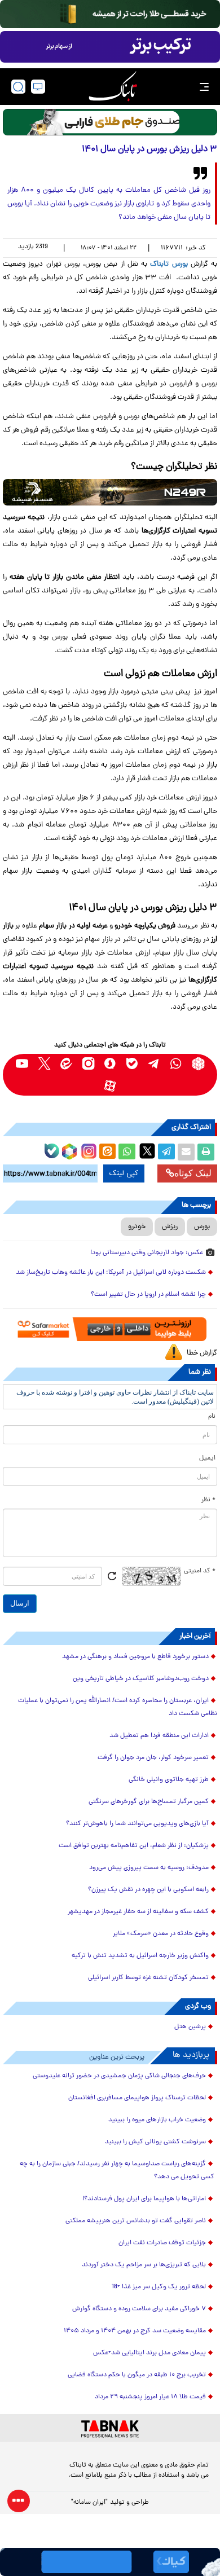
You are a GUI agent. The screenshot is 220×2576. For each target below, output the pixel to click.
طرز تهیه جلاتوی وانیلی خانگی (169, 1780)
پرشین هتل (190, 2027)
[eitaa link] (66, 1064)
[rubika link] (198, 1064)
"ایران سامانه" (89, 2503)
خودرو (137, 1227)
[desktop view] (38, 87)
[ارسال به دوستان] (186, 1152)
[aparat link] (110, 1086)
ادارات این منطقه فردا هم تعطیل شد (159, 1736)
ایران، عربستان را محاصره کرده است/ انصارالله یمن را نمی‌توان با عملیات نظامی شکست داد (118, 1707)
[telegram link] (154, 1064)
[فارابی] (110, 122)
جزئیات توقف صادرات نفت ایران (162, 2243)
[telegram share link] (166, 1152)
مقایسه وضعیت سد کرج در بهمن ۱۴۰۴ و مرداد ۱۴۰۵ (135, 2331)
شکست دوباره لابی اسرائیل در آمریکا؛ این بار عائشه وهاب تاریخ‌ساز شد (111, 1273)
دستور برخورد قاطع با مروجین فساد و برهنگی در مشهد (135, 1657)
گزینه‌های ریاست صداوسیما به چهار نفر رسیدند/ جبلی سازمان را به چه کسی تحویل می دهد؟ (117, 2171)
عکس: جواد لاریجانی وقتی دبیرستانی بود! (147, 1253)
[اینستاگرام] (87, 1150)
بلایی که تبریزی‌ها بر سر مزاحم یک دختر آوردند (144, 2265)
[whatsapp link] (176, 1064)
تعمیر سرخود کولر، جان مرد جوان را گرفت (153, 1758)
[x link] (44, 1064)
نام (212, 1417)
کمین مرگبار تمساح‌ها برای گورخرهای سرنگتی (149, 1802)
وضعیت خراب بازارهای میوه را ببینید (157, 2120)
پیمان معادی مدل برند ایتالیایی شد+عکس (149, 2353)
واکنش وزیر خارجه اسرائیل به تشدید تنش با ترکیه (140, 1956)
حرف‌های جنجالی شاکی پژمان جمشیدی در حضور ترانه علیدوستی (119, 2076)
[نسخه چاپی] (206, 1152)
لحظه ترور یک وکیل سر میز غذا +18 (159, 2287)
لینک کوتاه (193, 1173)
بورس (72, 264)
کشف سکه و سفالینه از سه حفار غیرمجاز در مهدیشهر (138, 1912)
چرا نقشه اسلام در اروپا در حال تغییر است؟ (148, 1295)
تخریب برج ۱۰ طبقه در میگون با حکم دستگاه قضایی (137, 2375)
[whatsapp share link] (127, 1152)
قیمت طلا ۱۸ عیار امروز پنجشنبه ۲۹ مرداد (150, 2397)
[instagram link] (88, 1064)
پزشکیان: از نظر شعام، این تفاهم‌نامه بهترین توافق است (134, 1846)
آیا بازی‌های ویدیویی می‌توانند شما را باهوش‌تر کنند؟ (137, 1824)
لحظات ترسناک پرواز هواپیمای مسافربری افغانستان (137, 2098)
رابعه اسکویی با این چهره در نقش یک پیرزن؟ (148, 1890)
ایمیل (207, 1458)
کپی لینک (124, 1173)
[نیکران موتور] (110, 492)
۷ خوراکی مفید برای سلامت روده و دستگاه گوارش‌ (139, 2309)
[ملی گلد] (110, 14)
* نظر (208, 1500)
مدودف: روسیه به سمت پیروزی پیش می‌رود (149, 1868)
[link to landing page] (113, 87)
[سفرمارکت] (110, 1329)
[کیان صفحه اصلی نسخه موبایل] (110, 2562)
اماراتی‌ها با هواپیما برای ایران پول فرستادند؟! (144, 2199)
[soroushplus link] (110, 1064)
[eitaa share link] (107, 1152)
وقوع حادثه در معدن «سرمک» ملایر (161, 1934)
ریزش (170, 1227)
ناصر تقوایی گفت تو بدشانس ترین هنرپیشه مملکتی (136, 2221)
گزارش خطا (202, 1353)
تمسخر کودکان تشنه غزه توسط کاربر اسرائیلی (148, 1978)
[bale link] (132, 1064)
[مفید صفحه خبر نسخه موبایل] (110, 47)
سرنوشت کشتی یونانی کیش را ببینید (155, 2142)
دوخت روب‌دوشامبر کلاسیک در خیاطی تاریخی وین (141, 1679)
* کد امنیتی (200, 1571)
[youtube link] (22, 1064)
